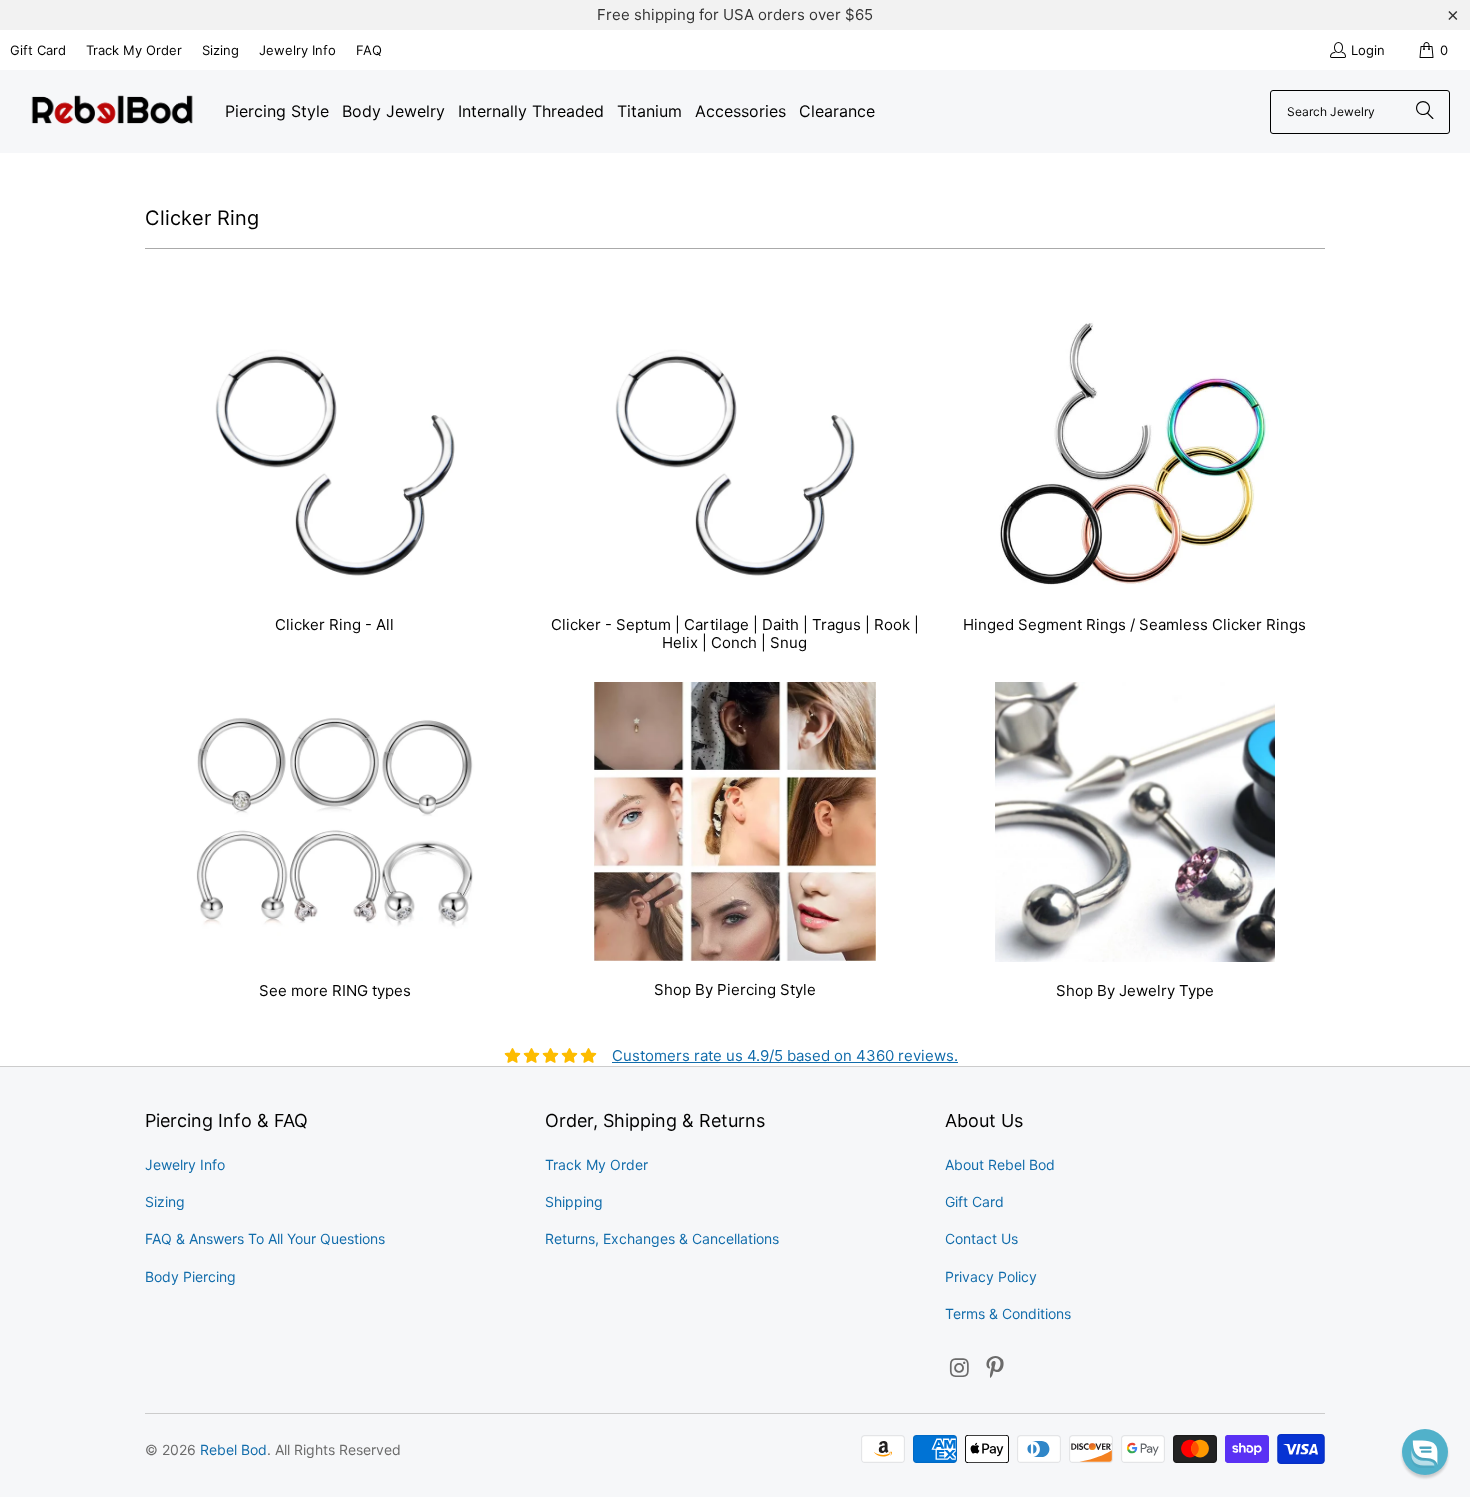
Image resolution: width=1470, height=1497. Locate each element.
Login (1368, 50)
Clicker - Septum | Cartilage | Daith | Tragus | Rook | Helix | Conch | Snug (735, 486)
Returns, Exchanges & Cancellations (662, 1238)
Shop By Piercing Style (735, 843)
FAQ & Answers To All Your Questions (265, 1238)
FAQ (369, 50)
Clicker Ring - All (335, 486)
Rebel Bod (233, 1449)
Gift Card (38, 50)
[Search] (1425, 112)
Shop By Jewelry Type (1135, 843)
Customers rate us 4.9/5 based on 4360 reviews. (785, 1055)
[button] (1425, 1452)
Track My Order (134, 50)
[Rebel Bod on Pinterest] (996, 1368)
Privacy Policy (991, 1276)
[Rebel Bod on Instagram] (960, 1368)
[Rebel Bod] (112, 111)
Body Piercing (190, 1276)
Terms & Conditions (1008, 1313)
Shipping (574, 1201)
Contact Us (981, 1238)
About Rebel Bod (1000, 1164)
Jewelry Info (297, 50)
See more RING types (335, 843)
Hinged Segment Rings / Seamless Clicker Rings (1135, 486)
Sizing (220, 50)
